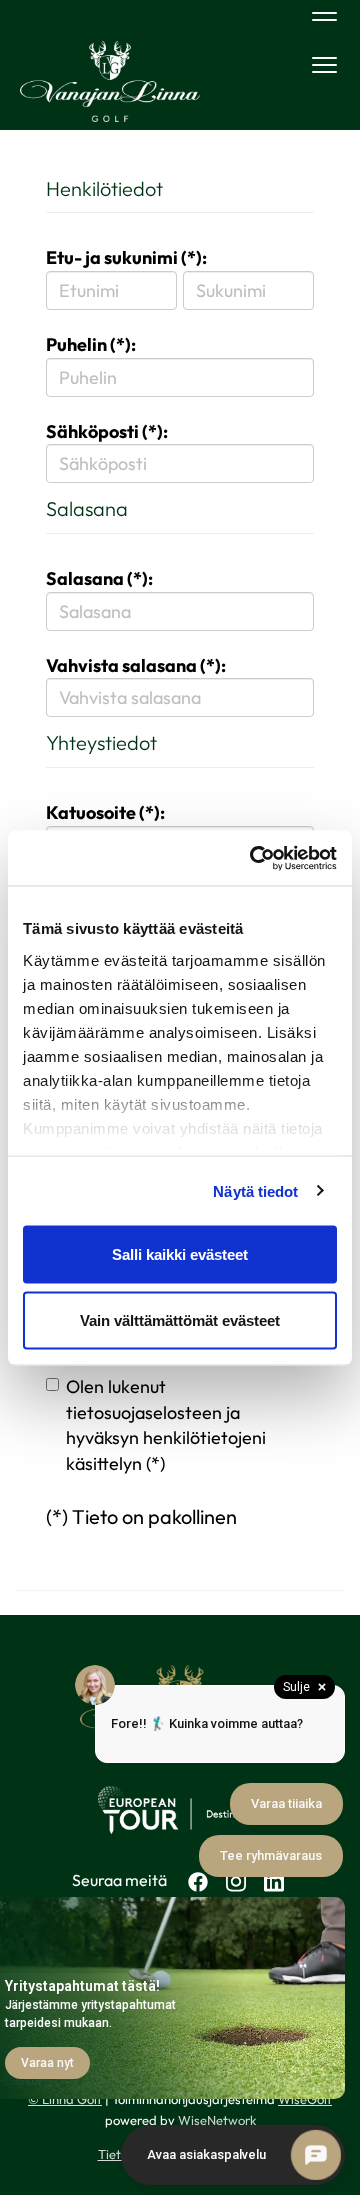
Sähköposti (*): (107, 431)
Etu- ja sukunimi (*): (126, 257)
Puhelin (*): (91, 344)
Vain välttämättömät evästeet (180, 1319)
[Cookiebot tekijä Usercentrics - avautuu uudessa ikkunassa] (254, 858)
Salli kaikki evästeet (180, 1254)
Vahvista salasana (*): (136, 665)
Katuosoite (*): (105, 812)
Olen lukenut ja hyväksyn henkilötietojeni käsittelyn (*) (166, 1425)
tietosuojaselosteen (144, 1412)
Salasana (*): (99, 578)
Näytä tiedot (255, 1190)
